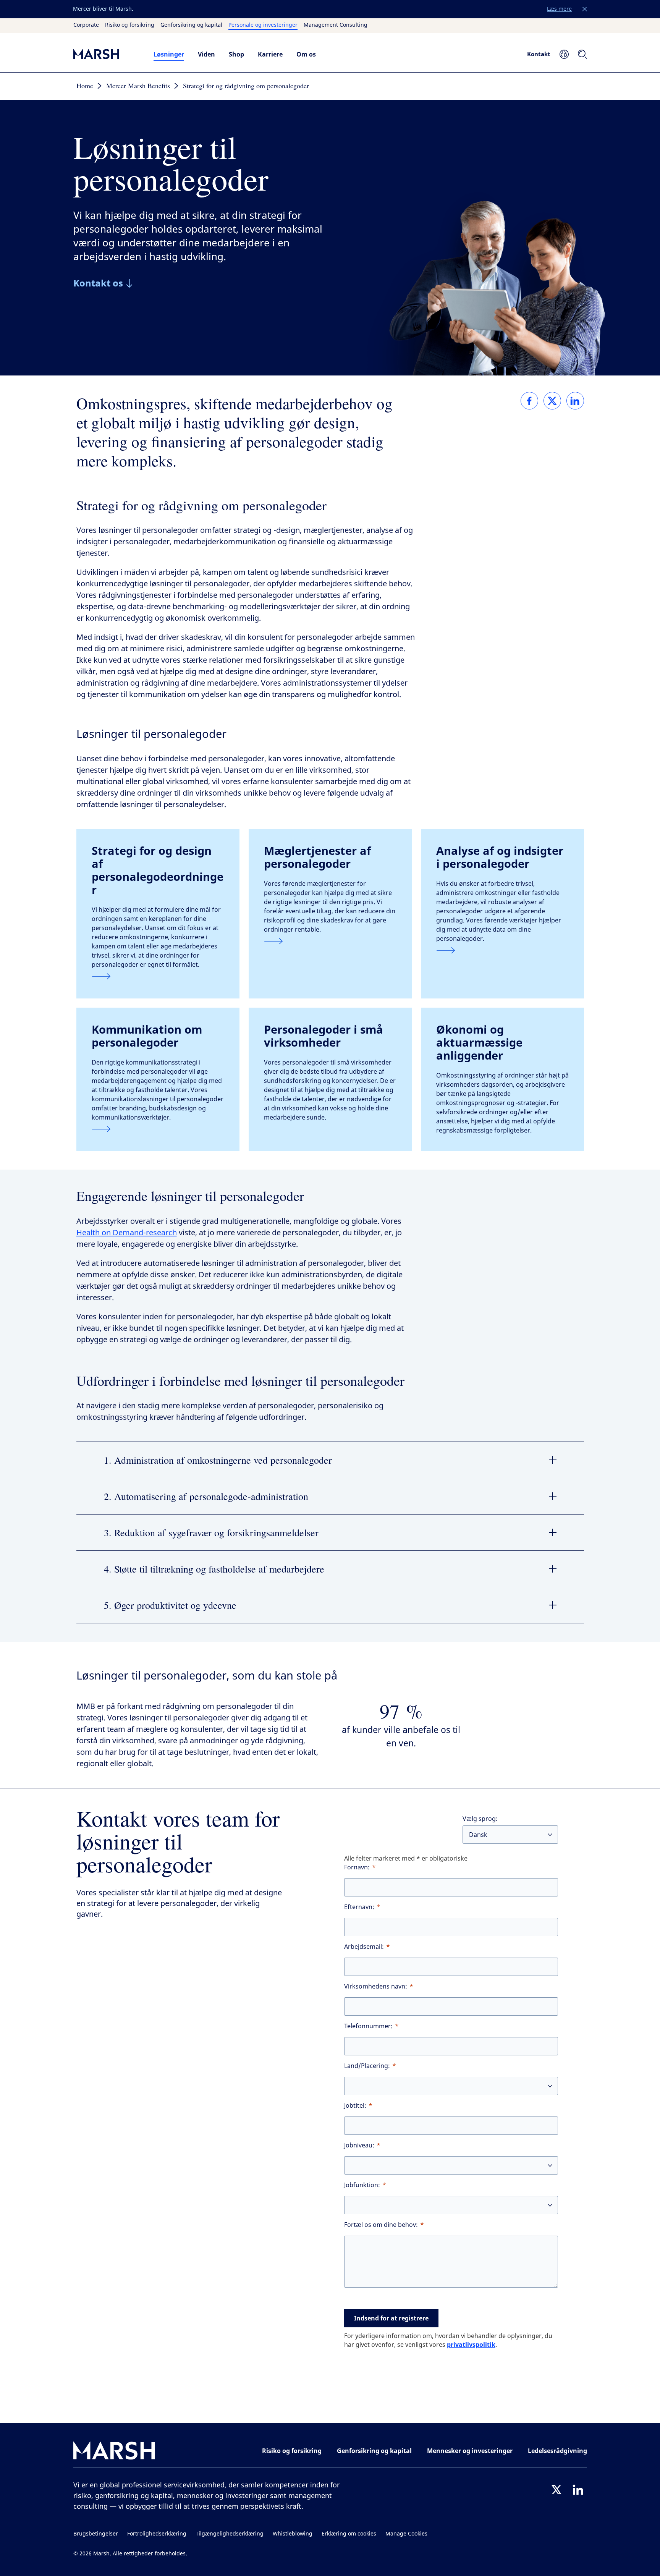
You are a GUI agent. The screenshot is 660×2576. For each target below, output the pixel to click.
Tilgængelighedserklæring (230, 2534)
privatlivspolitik (471, 2345)
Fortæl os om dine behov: (381, 2225)
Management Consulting (336, 25)
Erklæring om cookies (349, 2534)
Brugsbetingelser (96, 2534)
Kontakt (539, 54)
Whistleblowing (293, 2534)
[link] (529, 401)
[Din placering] (564, 54)
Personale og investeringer (263, 25)
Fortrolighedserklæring (157, 2534)
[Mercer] (106, 54)
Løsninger (169, 54)
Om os (306, 54)
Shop (236, 54)
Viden (206, 54)
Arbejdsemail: (364, 1947)
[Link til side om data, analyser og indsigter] (502, 950)
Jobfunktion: (362, 2185)
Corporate (86, 25)
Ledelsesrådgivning (557, 2451)
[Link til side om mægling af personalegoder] (330, 941)
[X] (556, 2490)
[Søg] (582, 54)
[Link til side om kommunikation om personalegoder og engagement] (158, 1129)
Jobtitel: (355, 2106)
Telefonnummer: (368, 2026)
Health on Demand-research (127, 1233)
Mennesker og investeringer (470, 2451)
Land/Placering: (367, 2066)
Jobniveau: (359, 2145)
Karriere (270, 54)
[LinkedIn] (578, 2490)
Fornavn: (357, 1867)
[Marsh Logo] (114, 2452)
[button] (585, 9)
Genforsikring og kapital (191, 25)
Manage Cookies (406, 2534)
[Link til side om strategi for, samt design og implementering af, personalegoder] (158, 976)
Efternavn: (359, 1907)
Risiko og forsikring (130, 25)
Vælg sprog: (480, 1819)
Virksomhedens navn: (376, 1986)
